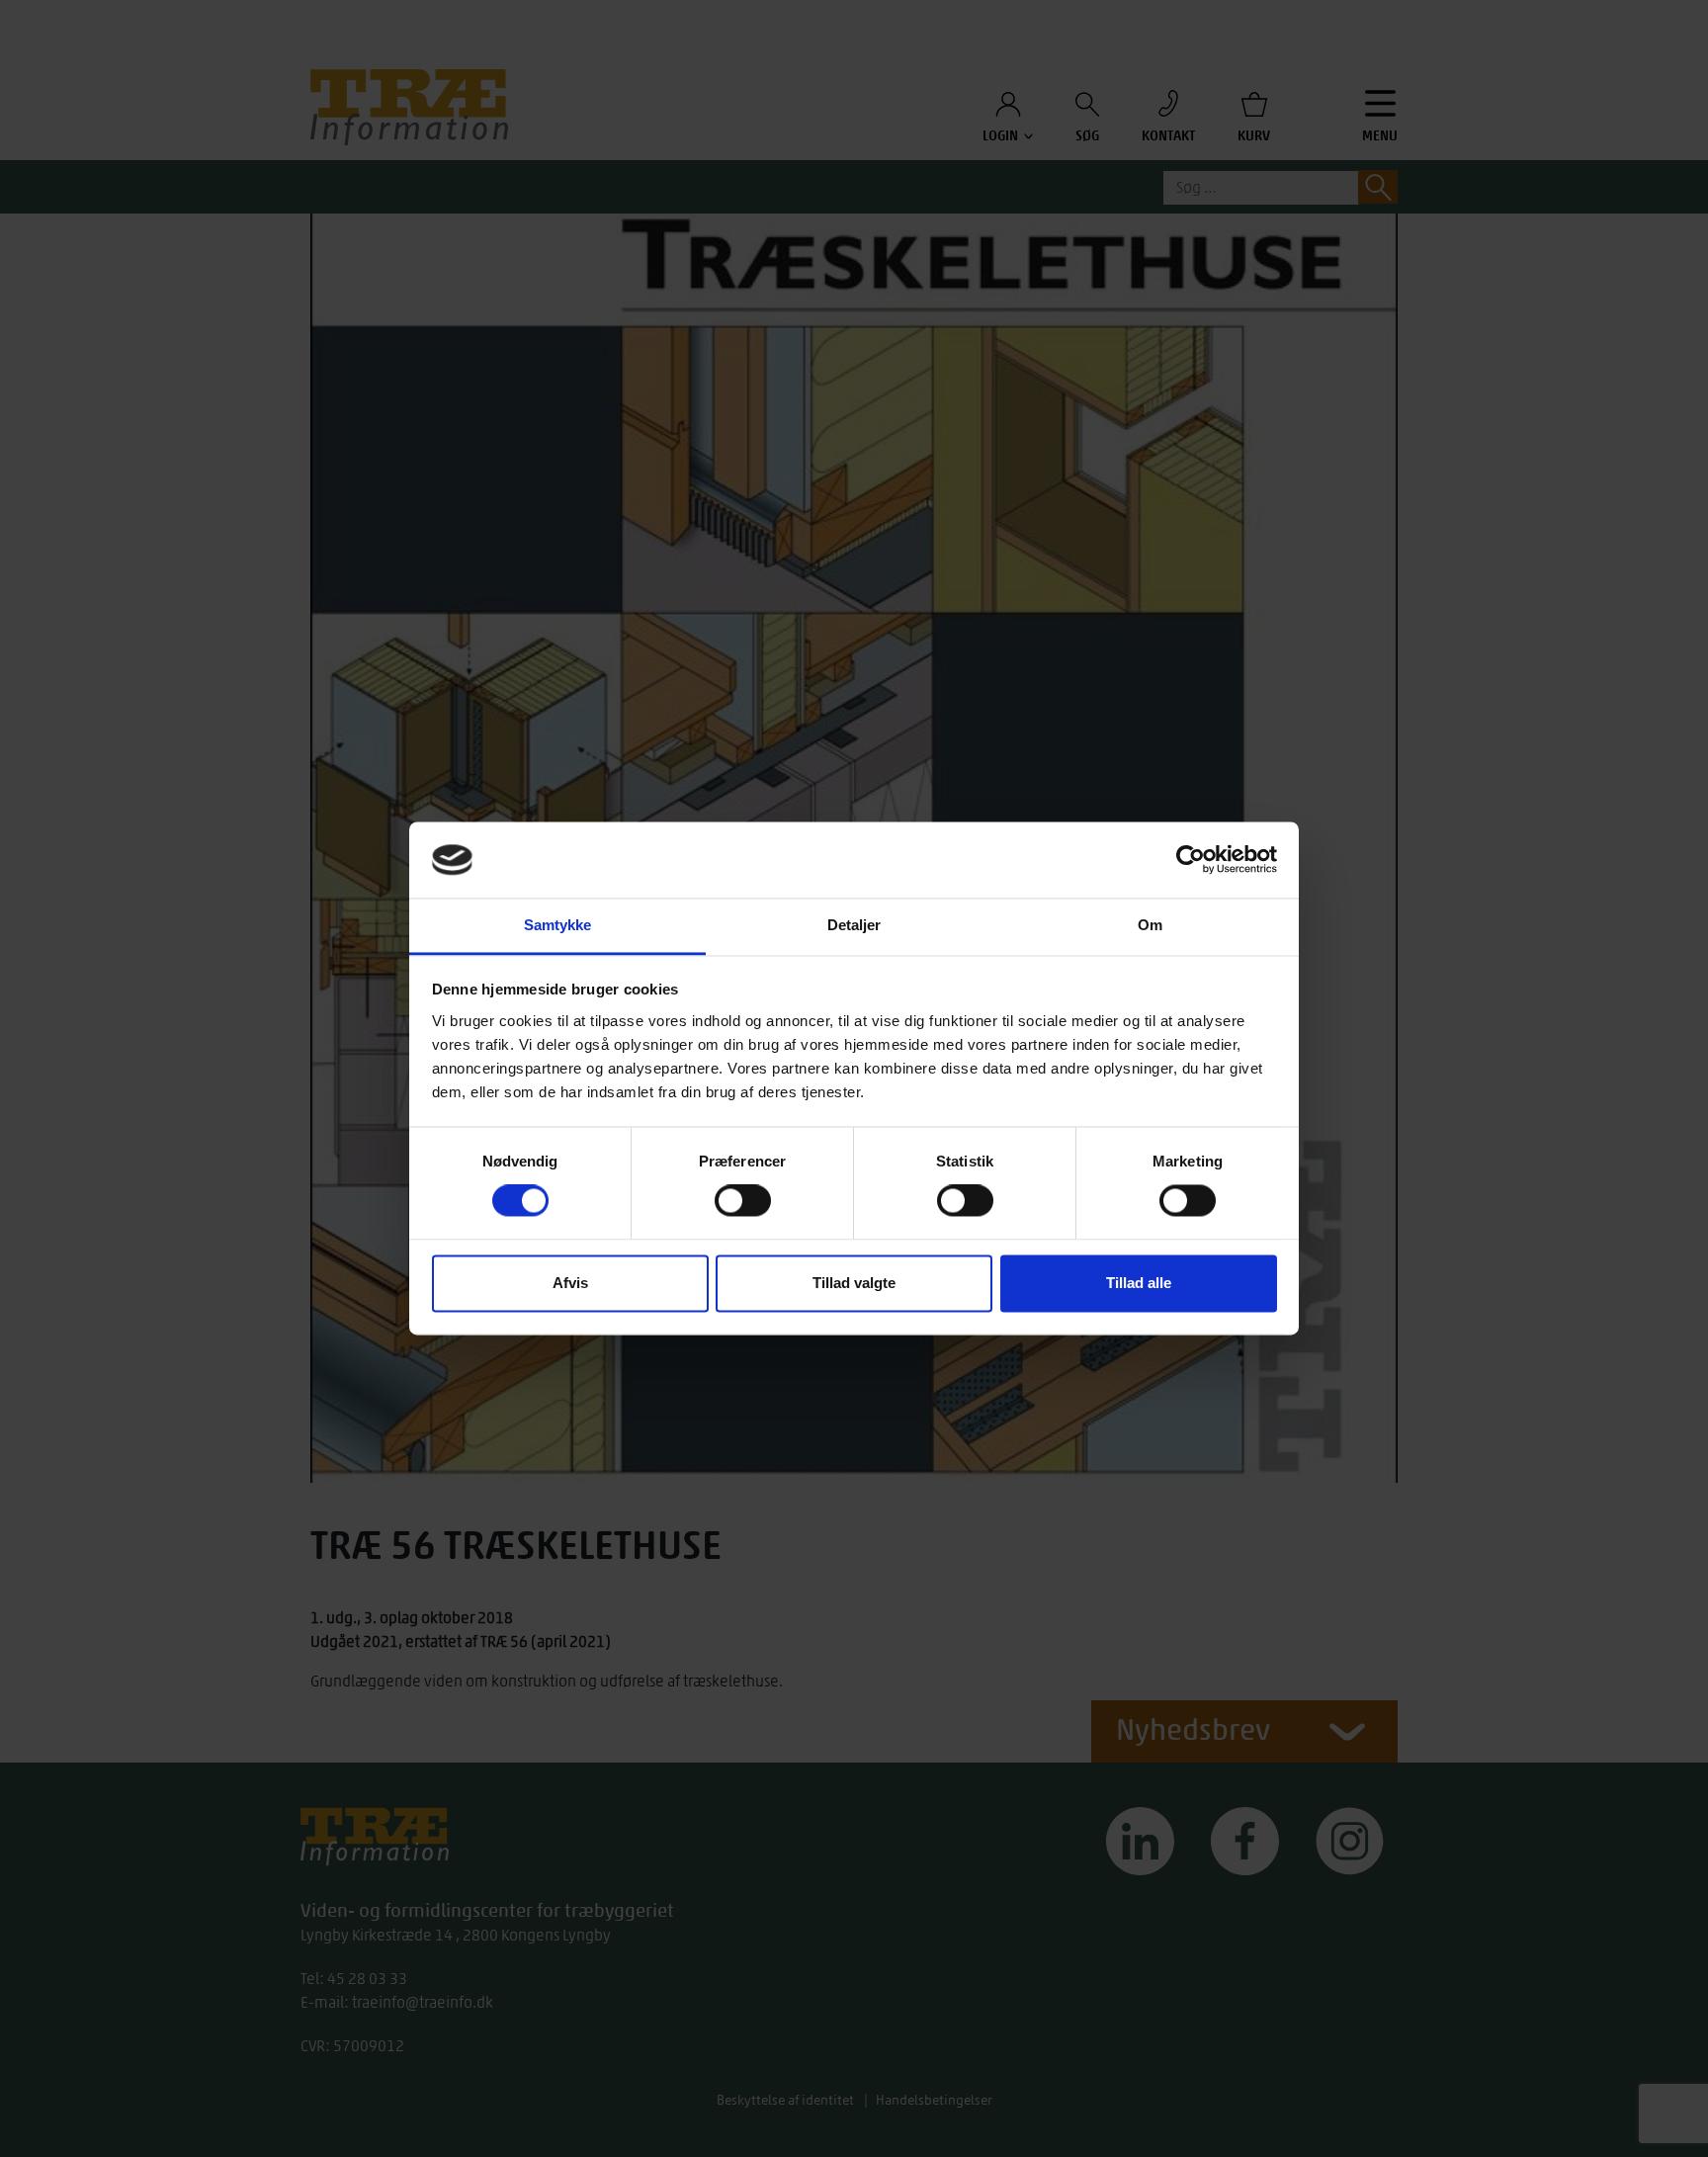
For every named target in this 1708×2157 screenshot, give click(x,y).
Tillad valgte (854, 1283)
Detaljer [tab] (854, 925)
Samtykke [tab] (558, 925)
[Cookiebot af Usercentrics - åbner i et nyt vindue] (1191, 860)
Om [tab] (1150, 925)
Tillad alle (1139, 1283)
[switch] (743, 1201)
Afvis (570, 1283)
